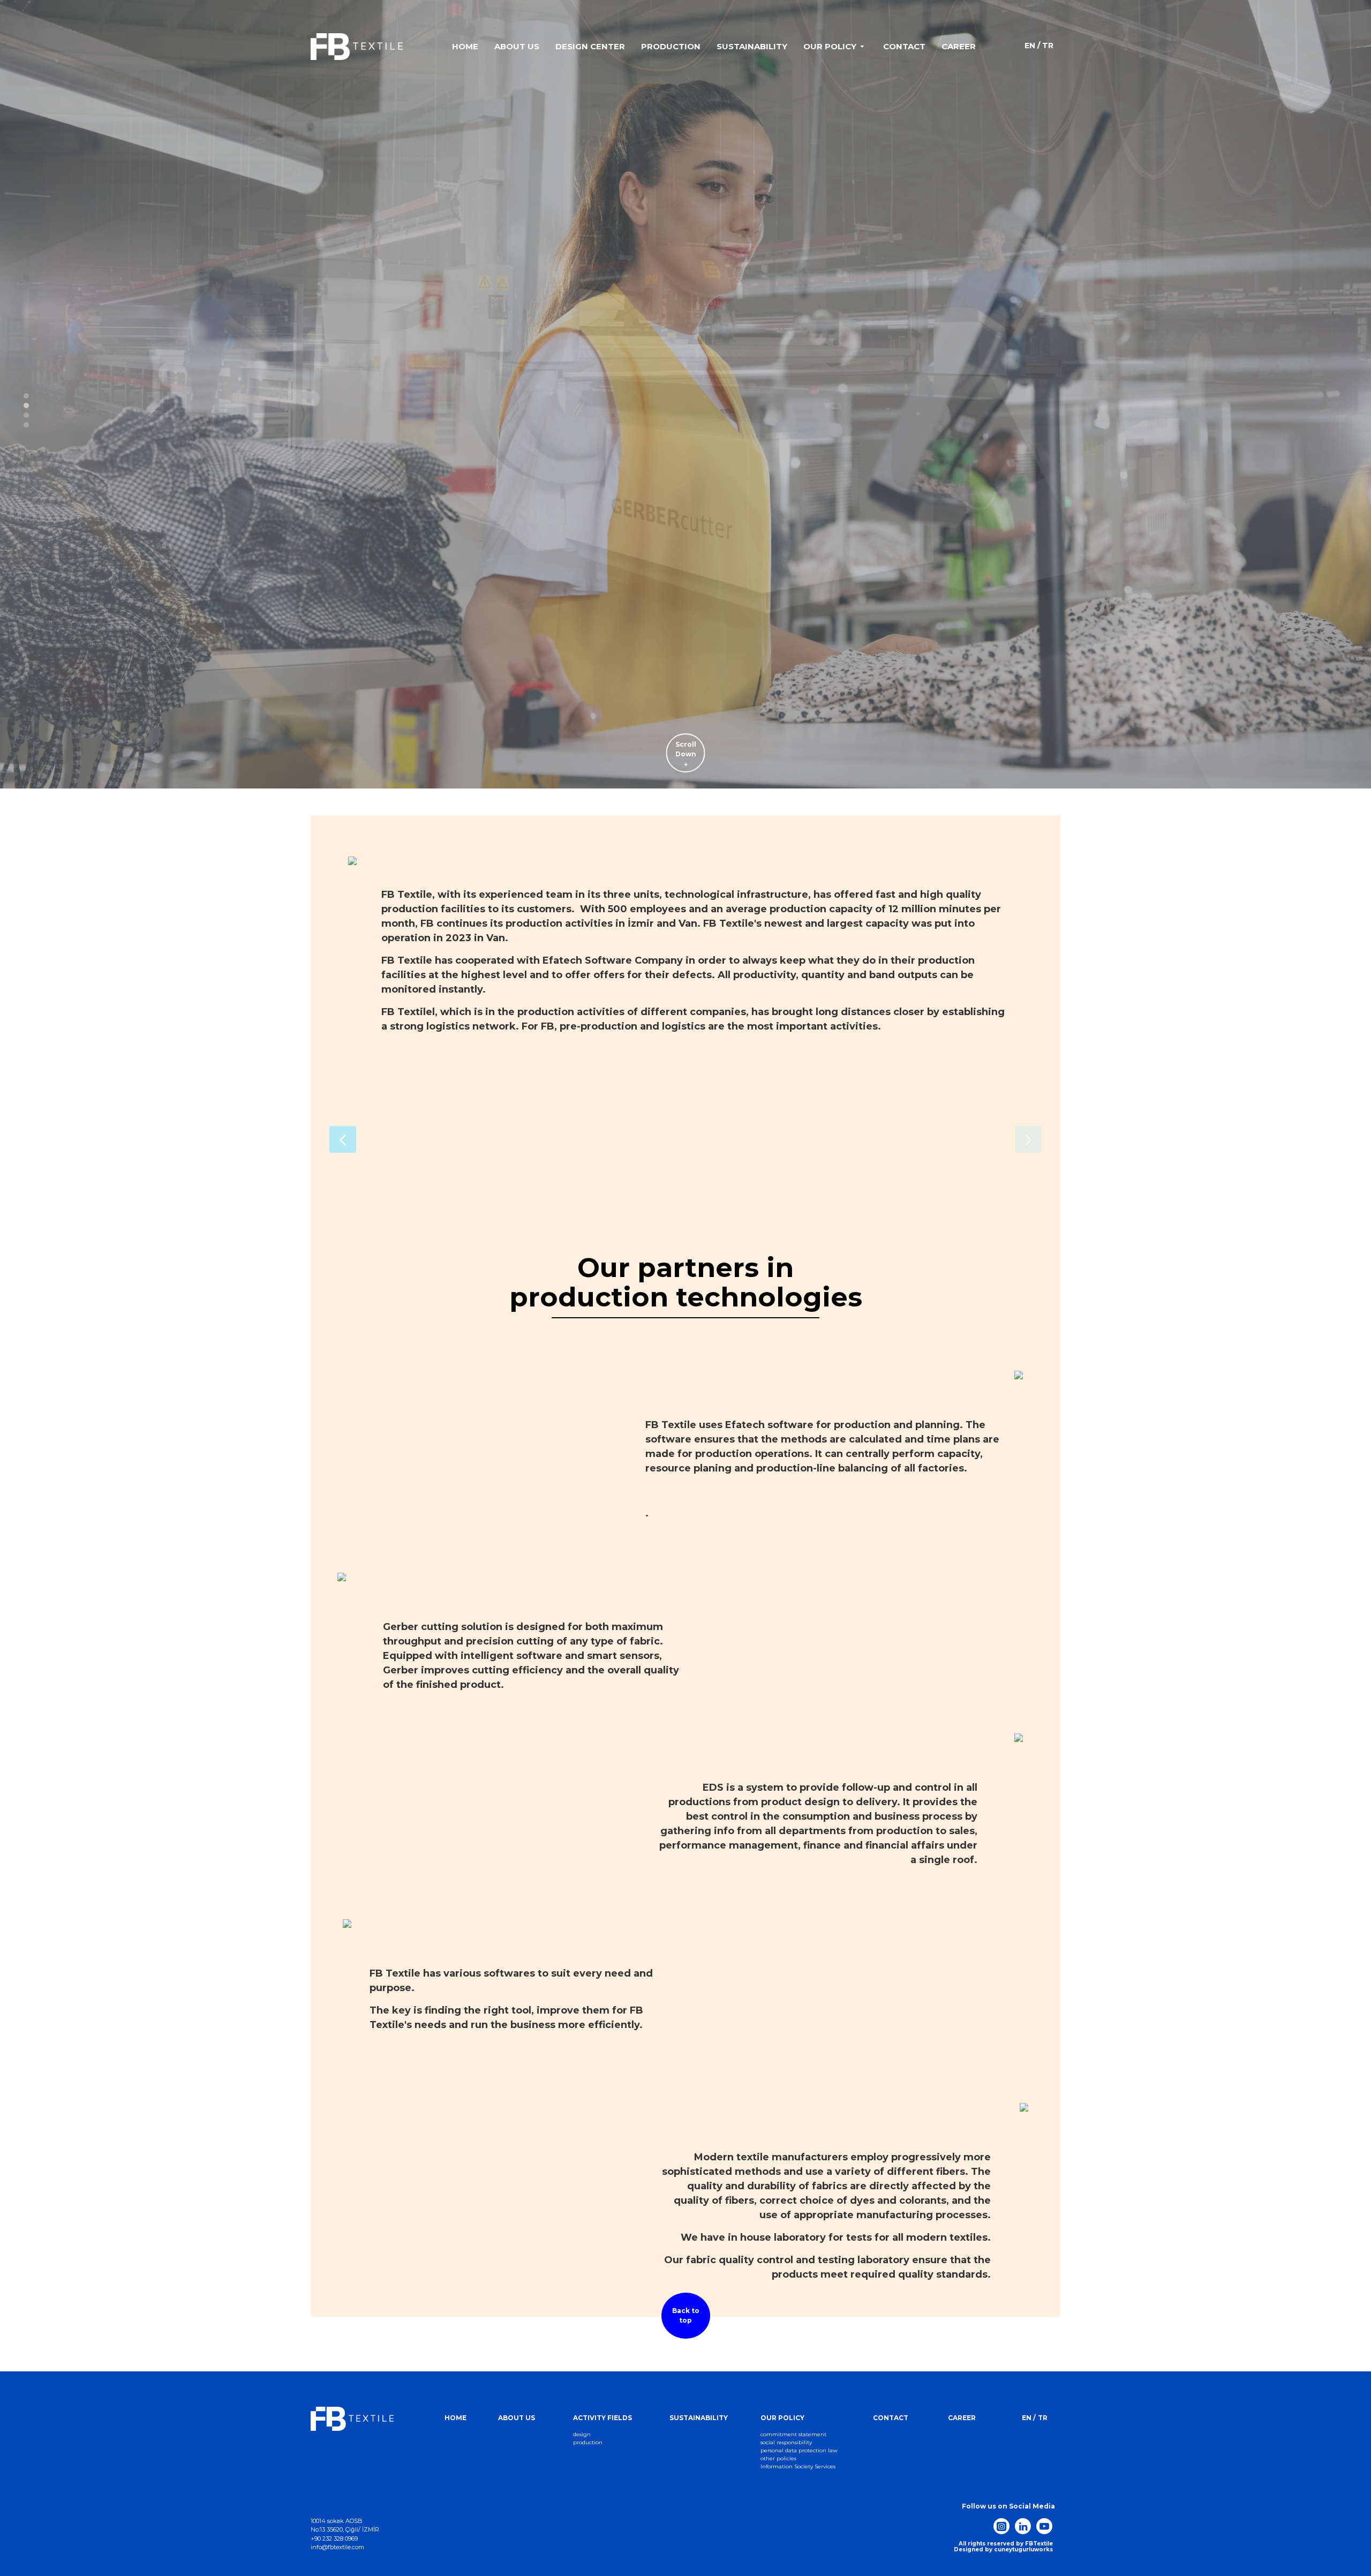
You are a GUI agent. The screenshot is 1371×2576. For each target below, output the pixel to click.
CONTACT (891, 2418)
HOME (455, 2418)
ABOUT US (517, 2418)
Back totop (686, 2315)
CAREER (962, 2418)
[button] (343, 1139)
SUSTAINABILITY (699, 2418)
